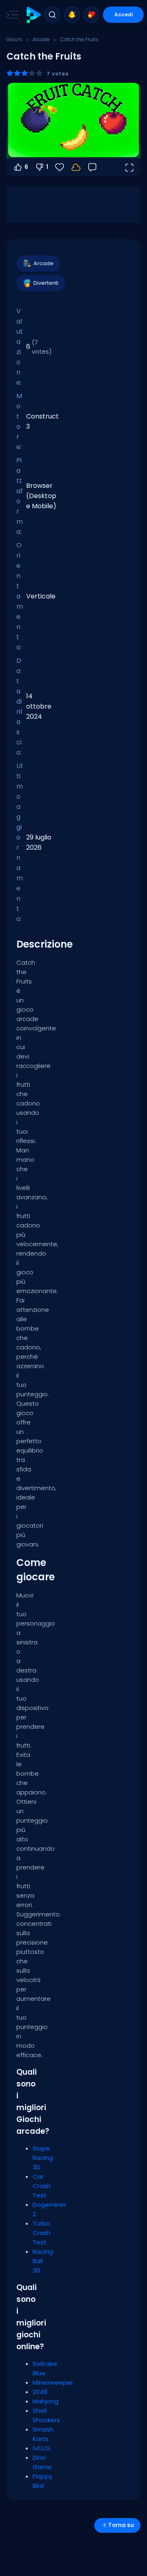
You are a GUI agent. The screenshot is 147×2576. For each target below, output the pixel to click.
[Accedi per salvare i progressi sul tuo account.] (76, 167)
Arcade (41, 39)
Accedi (124, 14)
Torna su (121, 2525)
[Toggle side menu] (10, 15)
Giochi (14, 39)
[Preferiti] (91, 15)
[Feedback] (92, 167)
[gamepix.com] (33, 15)
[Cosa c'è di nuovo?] (72, 15)
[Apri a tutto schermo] (129, 167)
